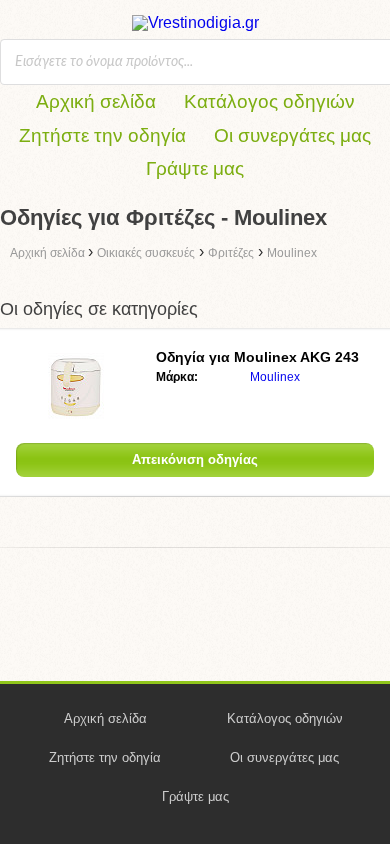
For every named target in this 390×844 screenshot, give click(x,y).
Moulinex (275, 377)
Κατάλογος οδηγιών (269, 101)
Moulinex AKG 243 (257, 357)
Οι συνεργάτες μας (292, 135)
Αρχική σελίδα (96, 101)
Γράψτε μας (195, 168)
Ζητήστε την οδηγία (102, 135)
